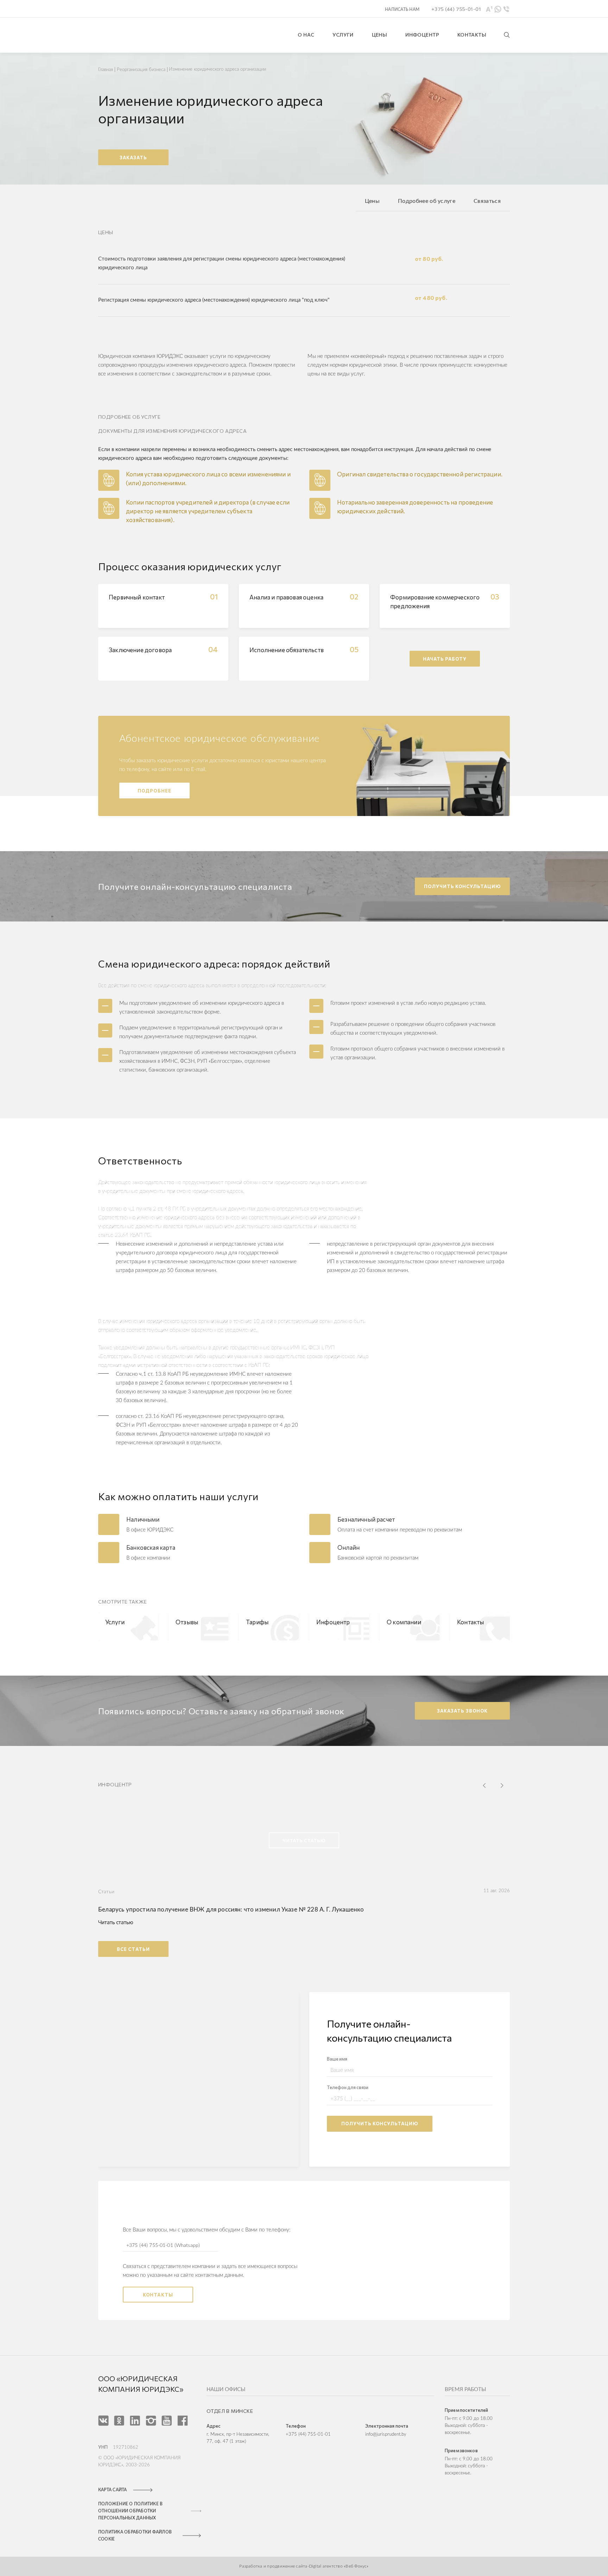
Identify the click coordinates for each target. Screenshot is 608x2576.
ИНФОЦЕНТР (422, 35)
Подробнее (154, 791)
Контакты (158, 2295)
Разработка (251, 2566)
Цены (372, 201)
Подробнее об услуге (427, 201)
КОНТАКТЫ (472, 35)
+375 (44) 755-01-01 (308, 2434)
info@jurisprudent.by (386, 2434)
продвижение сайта (287, 2566)
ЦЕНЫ (380, 35)
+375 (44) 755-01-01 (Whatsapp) (163, 2246)
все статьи (133, 1949)
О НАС (306, 35)
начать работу (445, 659)
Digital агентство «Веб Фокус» (339, 2566)
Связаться (487, 201)
